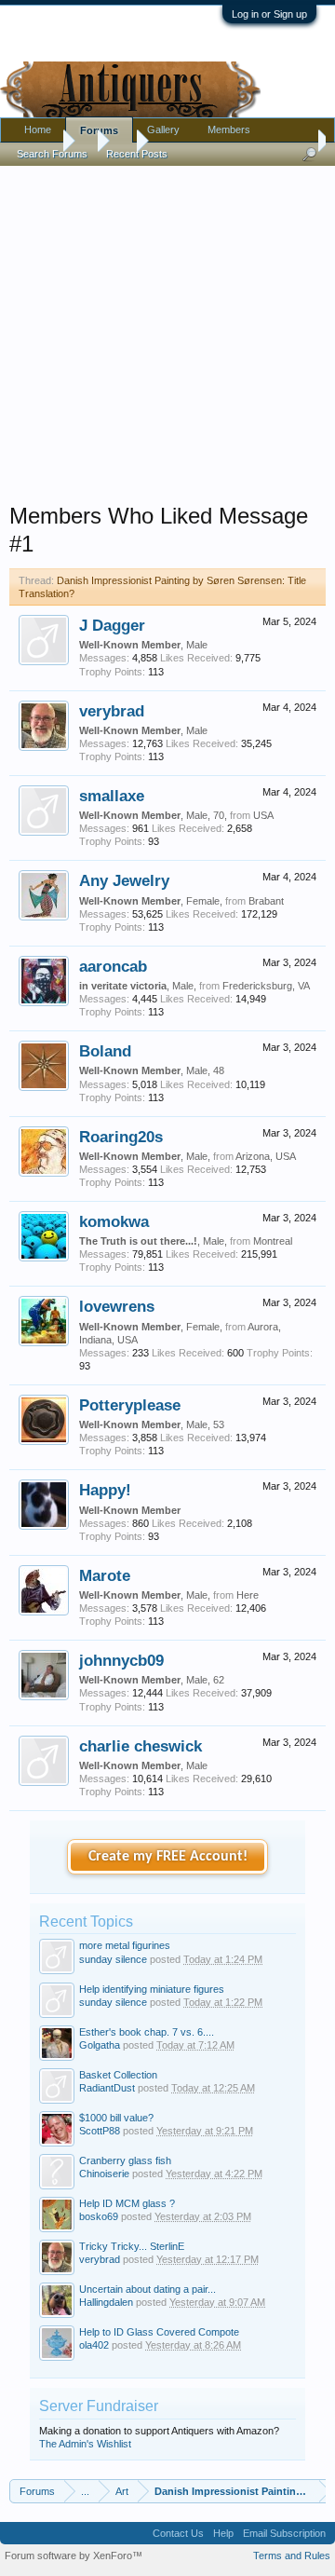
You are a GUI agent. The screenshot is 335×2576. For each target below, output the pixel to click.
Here (248, 1595)
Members (229, 129)
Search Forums (52, 154)
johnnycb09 (121, 1660)
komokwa (114, 1221)
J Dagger (112, 625)
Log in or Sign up (269, 14)
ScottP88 (100, 2131)
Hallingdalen (106, 2302)
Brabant (266, 901)
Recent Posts (137, 154)
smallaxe (112, 796)
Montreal (273, 1241)
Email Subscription (284, 2533)
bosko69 (99, 2216)
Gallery (163, 129)
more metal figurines (125, 1945)
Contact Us (178, 2533)
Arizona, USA (266, 1156)
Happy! (105, 1490)
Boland (105, 1051)
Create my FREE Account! (168, 1857)
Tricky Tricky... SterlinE (132, 2246)
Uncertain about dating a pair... (147, 2289)
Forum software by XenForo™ (74, 2556)
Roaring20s (121, 1137)
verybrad (112, 711)
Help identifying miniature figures (152, 1989)
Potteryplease (130, 1405)
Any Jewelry (124, 880)
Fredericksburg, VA (266, 986)
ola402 (94, 2345)
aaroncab (113, 966)
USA (263, 815)
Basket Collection (118, 2075)
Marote (105, 1575)
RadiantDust (107, 2088)
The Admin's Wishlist (85, 2444)
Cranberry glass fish (125, 2160)
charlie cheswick (141, 1746)
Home (38, 129)
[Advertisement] (167, 330)
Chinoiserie (104, 2174)
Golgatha (100, 2045)
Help (223, 2533)
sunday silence (113, 1959)
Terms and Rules (292, 2556)
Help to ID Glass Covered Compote (159, 2332)
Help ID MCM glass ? (127, 2203)
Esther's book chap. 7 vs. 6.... (147, 2032)
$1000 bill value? (116, 2118)
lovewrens (117, 1306)
